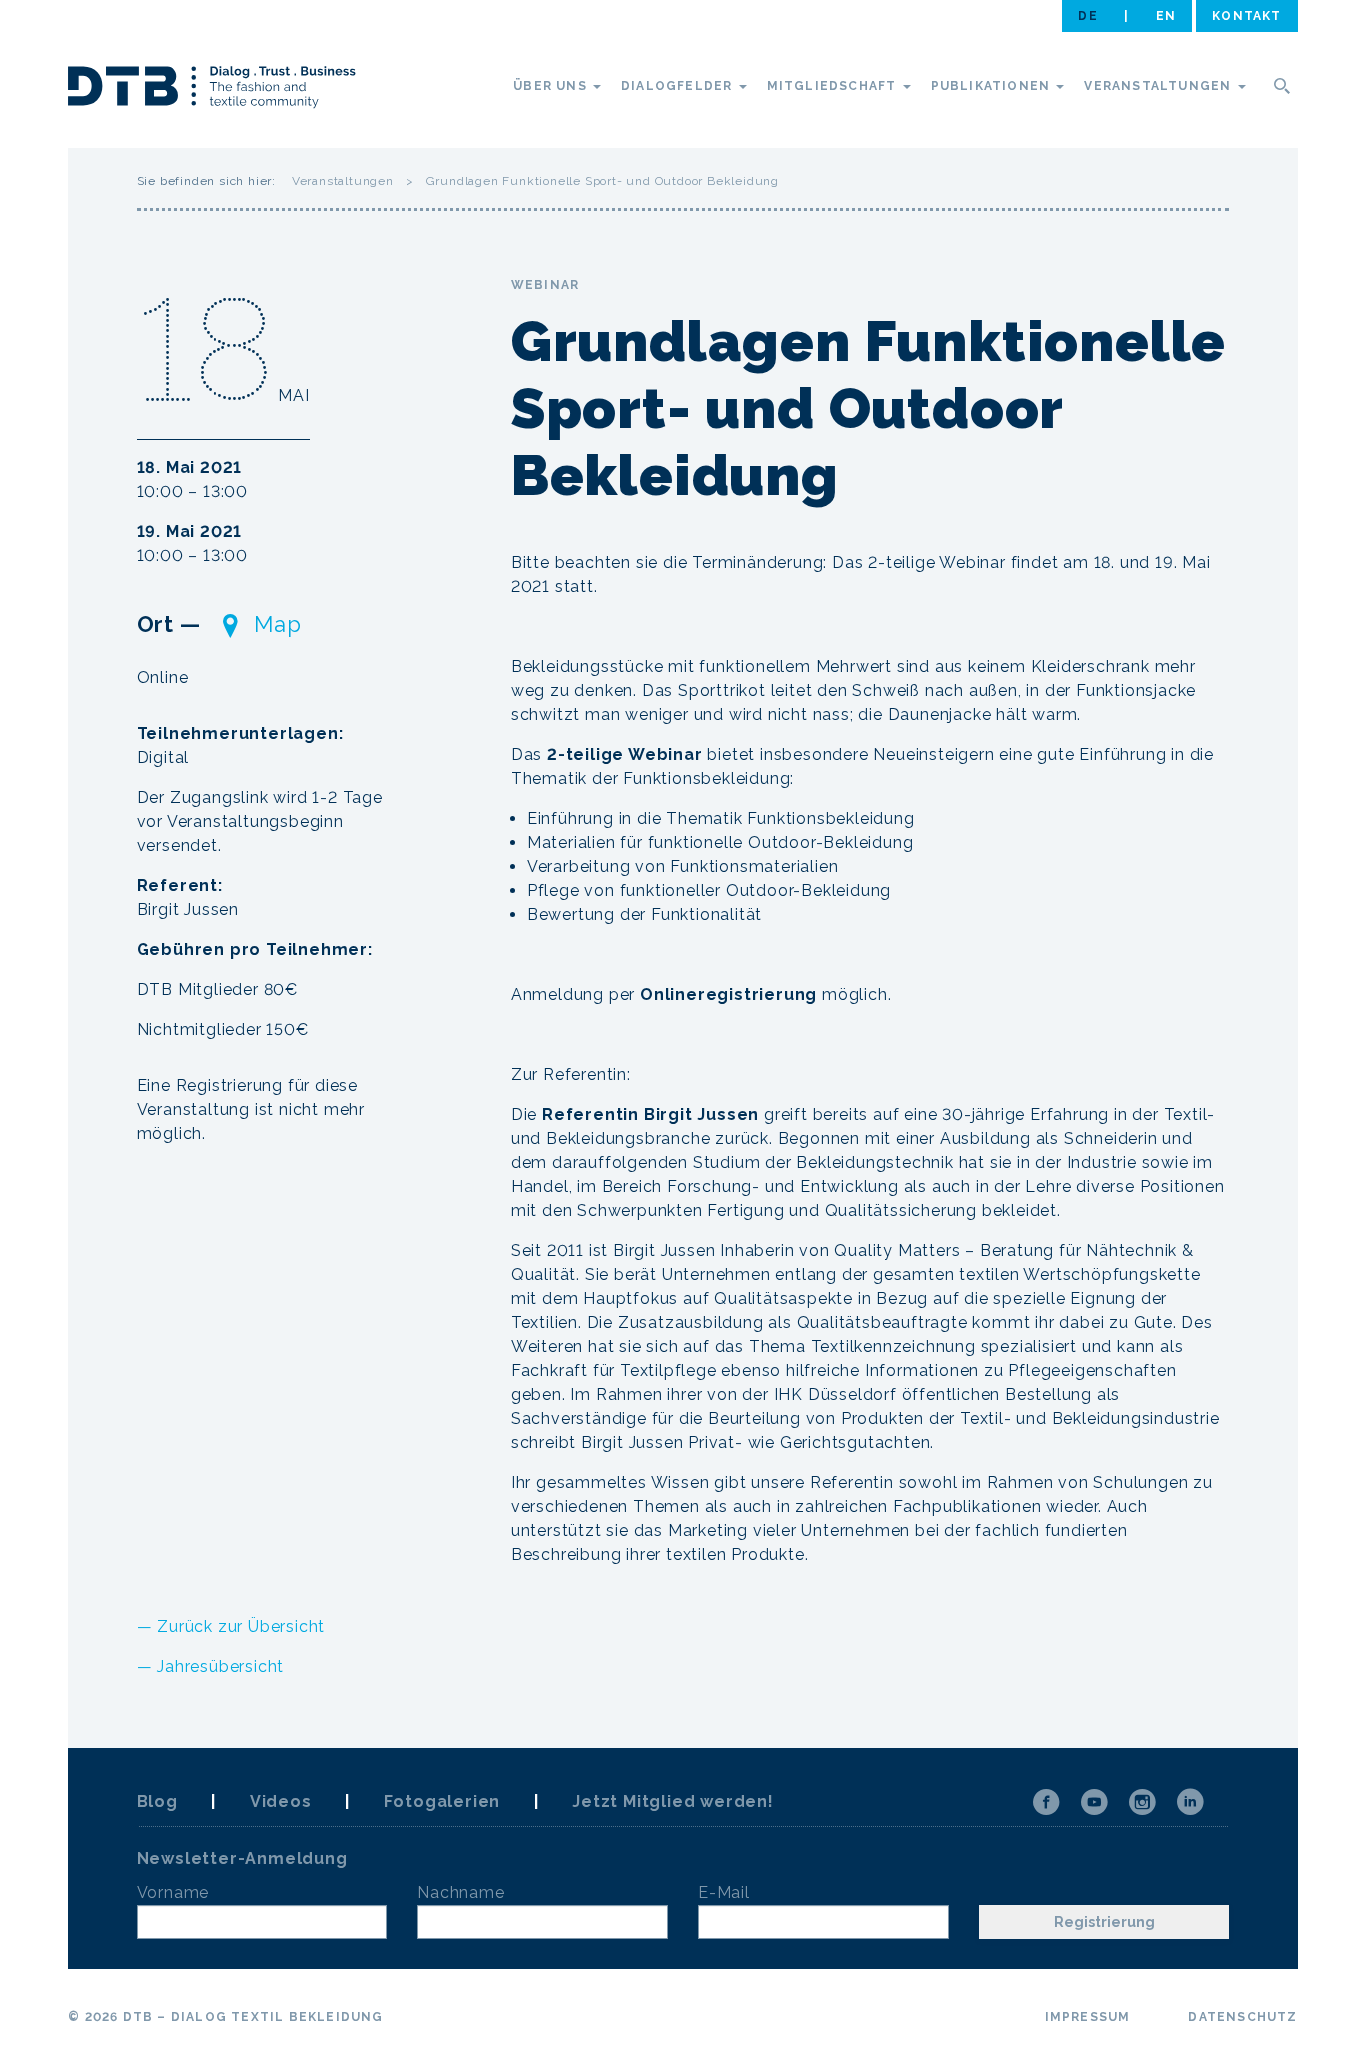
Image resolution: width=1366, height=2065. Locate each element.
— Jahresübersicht (211, 1666)
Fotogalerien (442, 1801)
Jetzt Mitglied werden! (673, 1801)
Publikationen (993, 86)
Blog (157, 1801)
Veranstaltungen (1159, 86)
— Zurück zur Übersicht (231, 1626)
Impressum (1088, 2017)
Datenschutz (1242, 2017)
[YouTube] (1094, 1802)
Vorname (173, 1892)
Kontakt (1246, 16)
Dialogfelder (679, 86)
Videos (281, 1801)
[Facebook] (1046, 1802)
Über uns (552, 86)
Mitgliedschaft (834, 86)
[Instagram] (1142, 1802)
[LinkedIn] (1190, 1802)
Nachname (460, 1892)
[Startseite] (212, 90)
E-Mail (724, 1892)
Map (277, 624)
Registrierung (1104, 1922)
